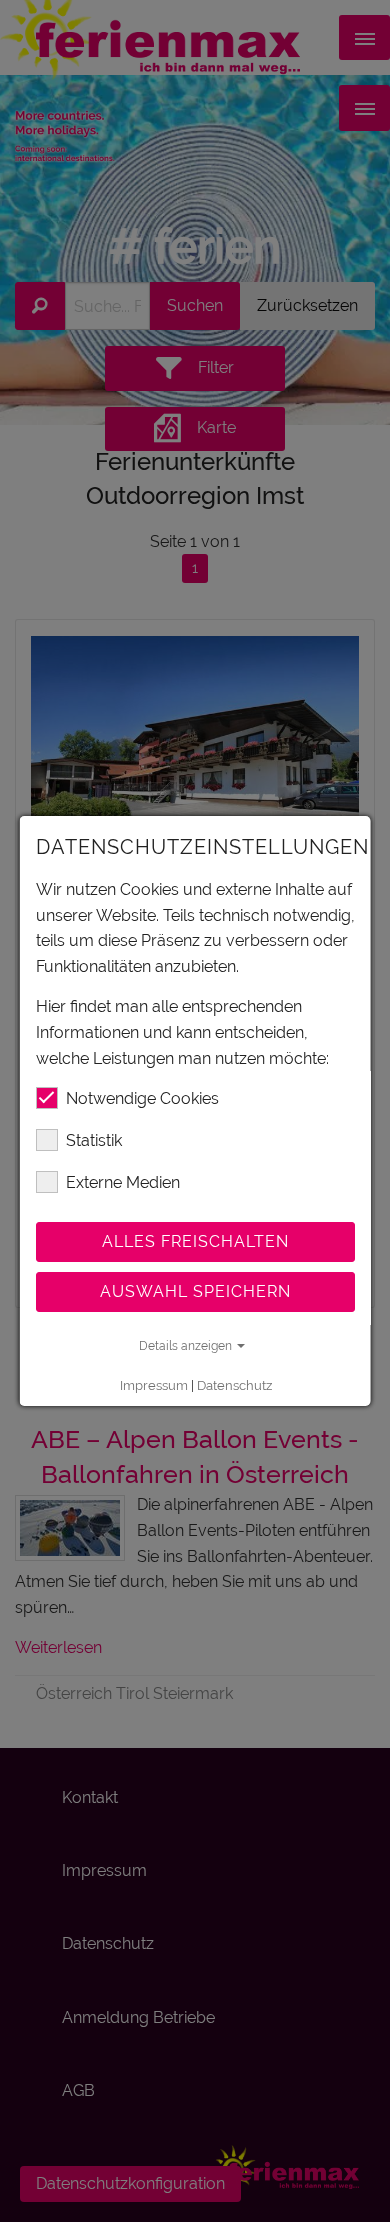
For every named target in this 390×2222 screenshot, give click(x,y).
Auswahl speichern (195, 1291)
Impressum (153, 1385)
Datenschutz (233, 1385)
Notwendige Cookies (142, 1098)
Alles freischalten (195, 1241)
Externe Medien (123, 1182)
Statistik (94, 1140)
